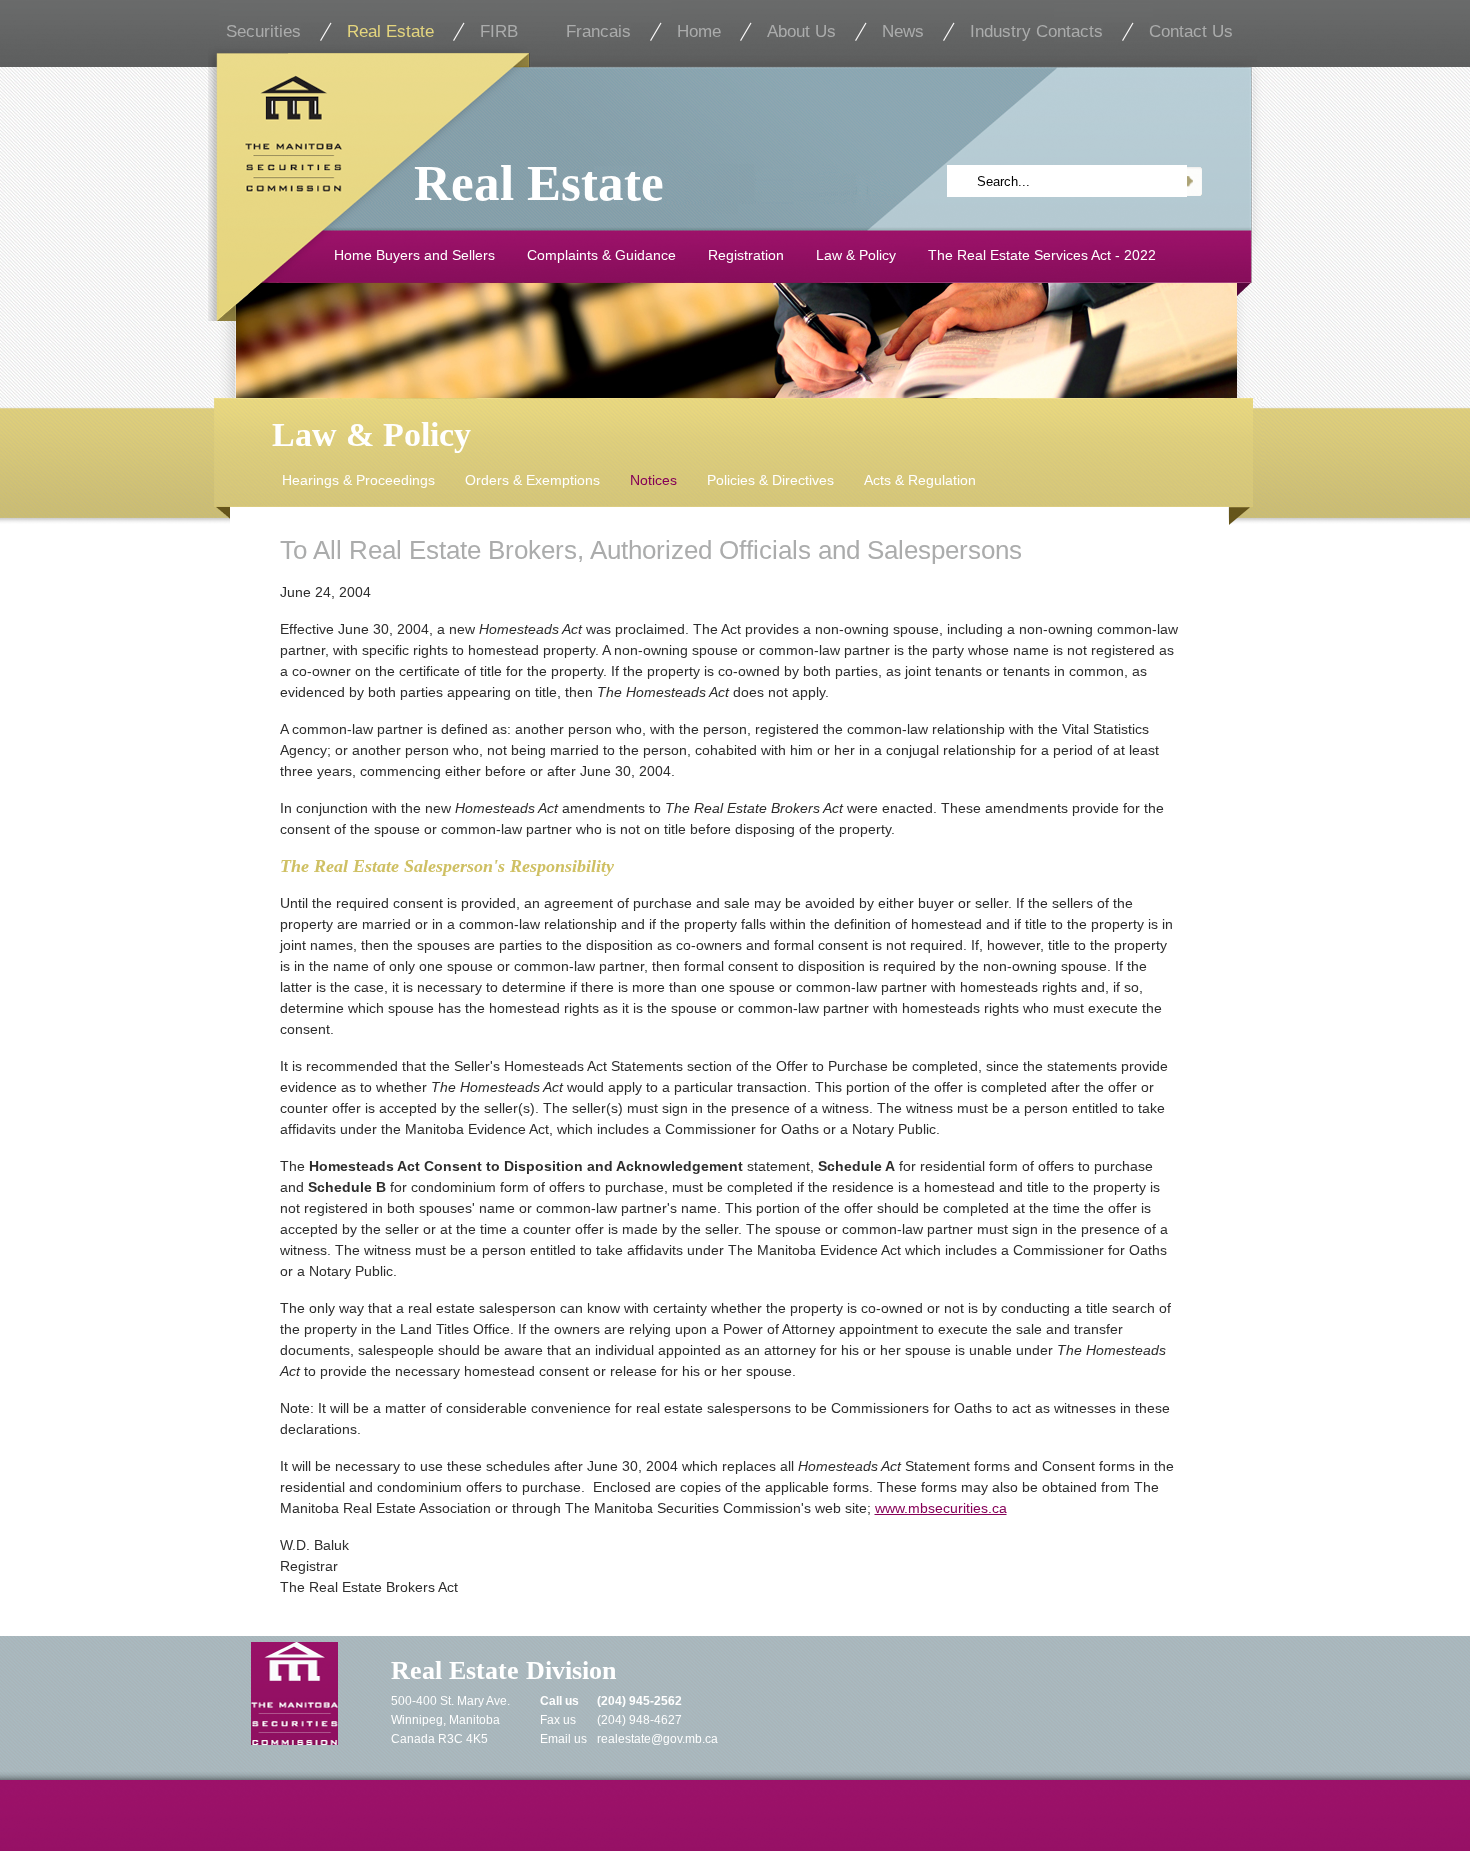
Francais (598, 31)
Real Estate (390, 31)
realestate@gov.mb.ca (657, 1739)
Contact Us (1191, 31)
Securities (263, 31)
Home (699, 31)
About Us (801, 31)
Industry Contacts (1036, 31)
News (903, 31)
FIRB (499, 31)
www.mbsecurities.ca (941, 1508)
